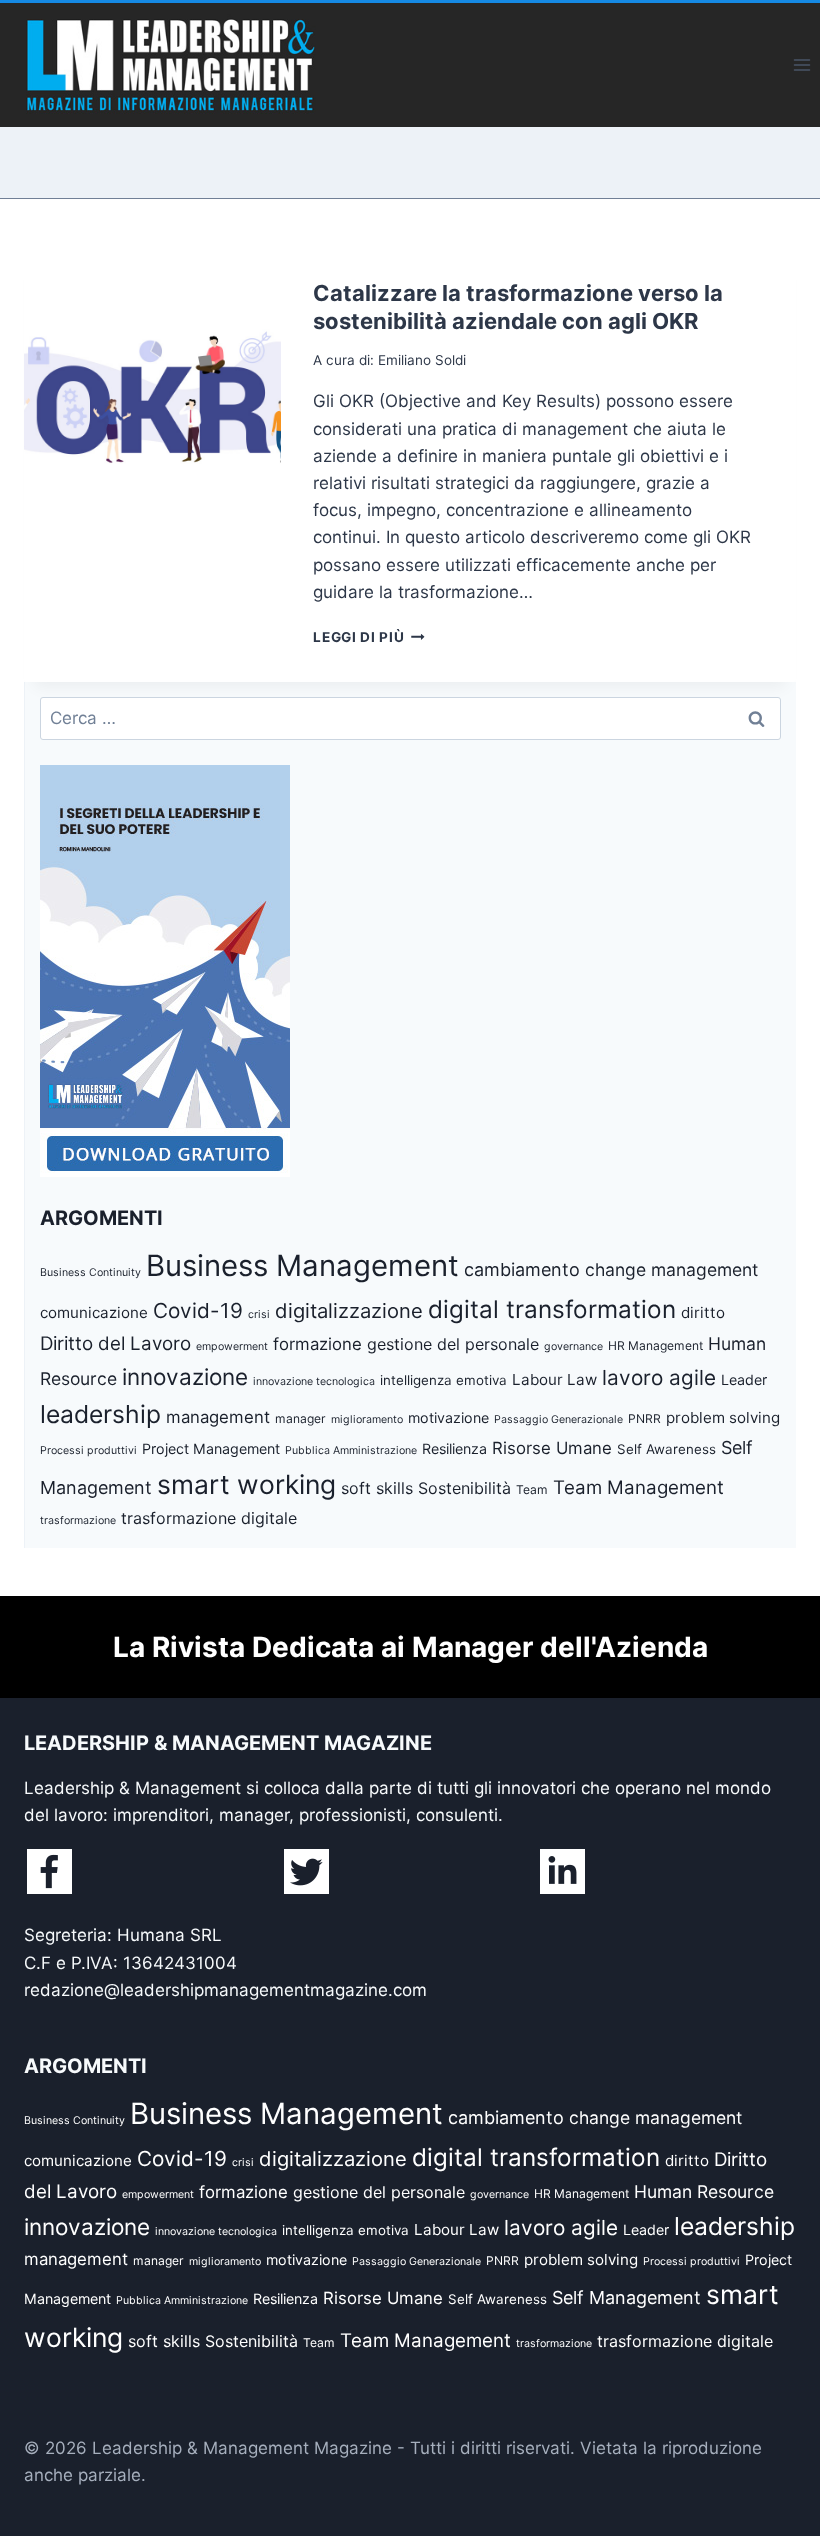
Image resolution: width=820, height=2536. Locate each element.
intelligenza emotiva (443, 1380)
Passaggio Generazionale (558, 1419)
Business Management (302, 1265)
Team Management (638, 1487)
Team (532, 1489)
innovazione (185, 1376)
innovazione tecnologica (314, 1381)
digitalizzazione (349, 1310)
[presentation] (152, 408)
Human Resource (704, 2191)
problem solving (723, 1417)
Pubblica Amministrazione (351, 1450)
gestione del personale (453, 1344)
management (218, 1417)
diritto (703, 1312)
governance (573, 1346)
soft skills (377, 1488)
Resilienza (454, 1448)
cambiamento (522, 1269)
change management (671, 1269)
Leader (744, 1379)
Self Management (626, 2297)
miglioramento (367, 1419)
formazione (317, 1344)
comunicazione (94, 1312)
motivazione (448, 1417)
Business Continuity (90, 1272)
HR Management (655, 1345)
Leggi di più (369, 637)
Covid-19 (198, 1310)
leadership (100, 1414)
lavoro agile (659, 1377)
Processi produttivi (88, 1450)
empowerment (232, 1346)
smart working (246, 1484)
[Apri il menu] (801, 64)
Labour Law (554, 1379)
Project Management (211, 1448)
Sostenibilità (464, 1488)
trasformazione (78, 1520)
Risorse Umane (552, 1448)
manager (300, 1418)
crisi (259, 1314)
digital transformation (552, 1309)
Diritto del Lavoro (115, 1343)
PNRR (644, 1418)
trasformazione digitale (209, 1518)
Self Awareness (666, 1449)
